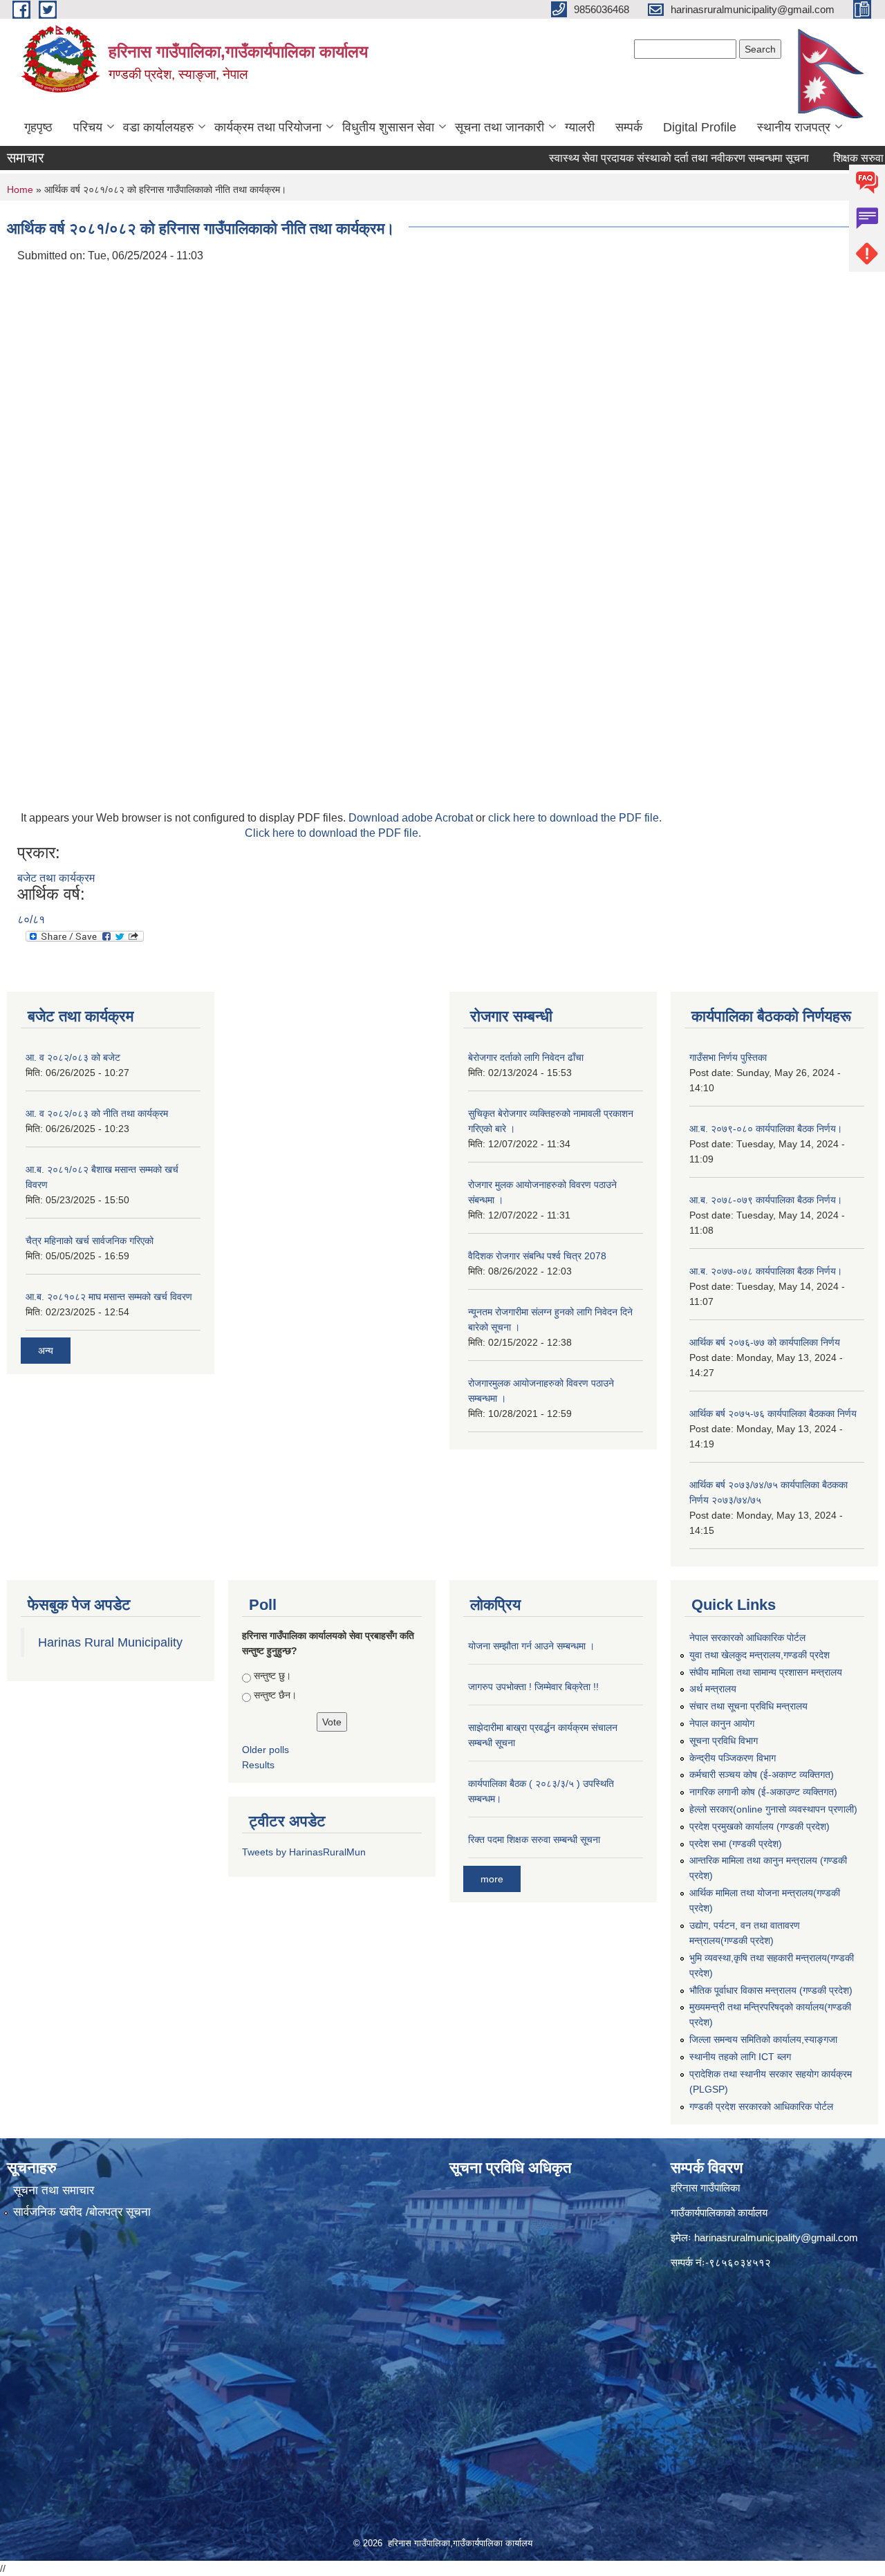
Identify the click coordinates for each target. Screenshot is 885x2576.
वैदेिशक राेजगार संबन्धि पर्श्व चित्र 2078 (537, 1256)
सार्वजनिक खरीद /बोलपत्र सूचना (82, 2212)
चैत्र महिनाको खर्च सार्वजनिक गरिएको (90, 1241)
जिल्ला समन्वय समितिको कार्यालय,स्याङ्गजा (763, 2039)
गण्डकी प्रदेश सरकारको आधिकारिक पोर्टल (761, 2106)
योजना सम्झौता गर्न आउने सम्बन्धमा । (531, 1646)
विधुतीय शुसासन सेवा (388, 127)
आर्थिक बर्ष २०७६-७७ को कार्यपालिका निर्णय (765, 1342)
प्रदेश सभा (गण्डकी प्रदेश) (736, 1844)
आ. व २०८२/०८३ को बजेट (73, 1057)
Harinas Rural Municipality (110, 1642)
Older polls (265, 1750)
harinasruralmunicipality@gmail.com (776, 2237)
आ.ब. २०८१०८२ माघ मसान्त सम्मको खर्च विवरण (109, 1297)
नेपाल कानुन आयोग (722, 1723)
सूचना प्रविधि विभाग (724, 1741)
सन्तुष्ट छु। (272, 1676)
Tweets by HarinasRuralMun (304, 1852)
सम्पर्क (629, 127)
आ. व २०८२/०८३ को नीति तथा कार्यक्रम (97, 1113)
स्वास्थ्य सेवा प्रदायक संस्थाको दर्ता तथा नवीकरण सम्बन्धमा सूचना (638, 158)
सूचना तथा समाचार (54, 2190)
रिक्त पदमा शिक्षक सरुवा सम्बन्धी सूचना (534, 1840)
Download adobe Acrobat (412, 818)
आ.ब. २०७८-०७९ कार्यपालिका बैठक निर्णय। (766, 1200)
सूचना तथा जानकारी (500, 127)
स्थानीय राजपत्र (794, 127)
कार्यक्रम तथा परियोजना (268, 127)
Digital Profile (700, 127)
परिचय (88, 127)
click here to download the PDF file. (575, 818)
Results (258, 1765)
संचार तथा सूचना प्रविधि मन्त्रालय (748, 1706)
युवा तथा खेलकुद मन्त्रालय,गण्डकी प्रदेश (760, 1655)
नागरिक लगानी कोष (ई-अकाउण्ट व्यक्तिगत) (763, 1792)
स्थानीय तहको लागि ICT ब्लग (740, 2057)
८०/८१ (31, 919)
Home (20, 189)
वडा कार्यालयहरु (158, 127)
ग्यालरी (580, 127)
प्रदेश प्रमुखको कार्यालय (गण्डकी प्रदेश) (760, 1826)
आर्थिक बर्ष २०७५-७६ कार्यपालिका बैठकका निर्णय (773, 1414)
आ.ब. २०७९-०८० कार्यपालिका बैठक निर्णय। (766, 1129)
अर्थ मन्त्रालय (713, 1689)
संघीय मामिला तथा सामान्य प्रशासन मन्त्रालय (766, 1672)
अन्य (46, 1351)
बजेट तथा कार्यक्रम (56, 878)
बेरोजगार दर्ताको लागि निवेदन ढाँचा (526, 1057)
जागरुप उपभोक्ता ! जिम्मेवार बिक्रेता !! (533, 1687)
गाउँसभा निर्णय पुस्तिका (728, 1057)
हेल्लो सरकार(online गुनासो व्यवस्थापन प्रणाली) (773, 1809)
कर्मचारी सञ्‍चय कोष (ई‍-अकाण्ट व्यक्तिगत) (762, 1775)
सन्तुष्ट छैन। (275, 1695)
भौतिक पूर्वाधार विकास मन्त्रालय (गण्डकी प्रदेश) (771, 1990)
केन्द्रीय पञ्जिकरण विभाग (733, 1758)
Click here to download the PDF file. (333, 833)
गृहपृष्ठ (38, 127)
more (492, 1879)
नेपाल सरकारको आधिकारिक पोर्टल (747, 1638)
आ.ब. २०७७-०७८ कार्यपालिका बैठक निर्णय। (766, 1271)
